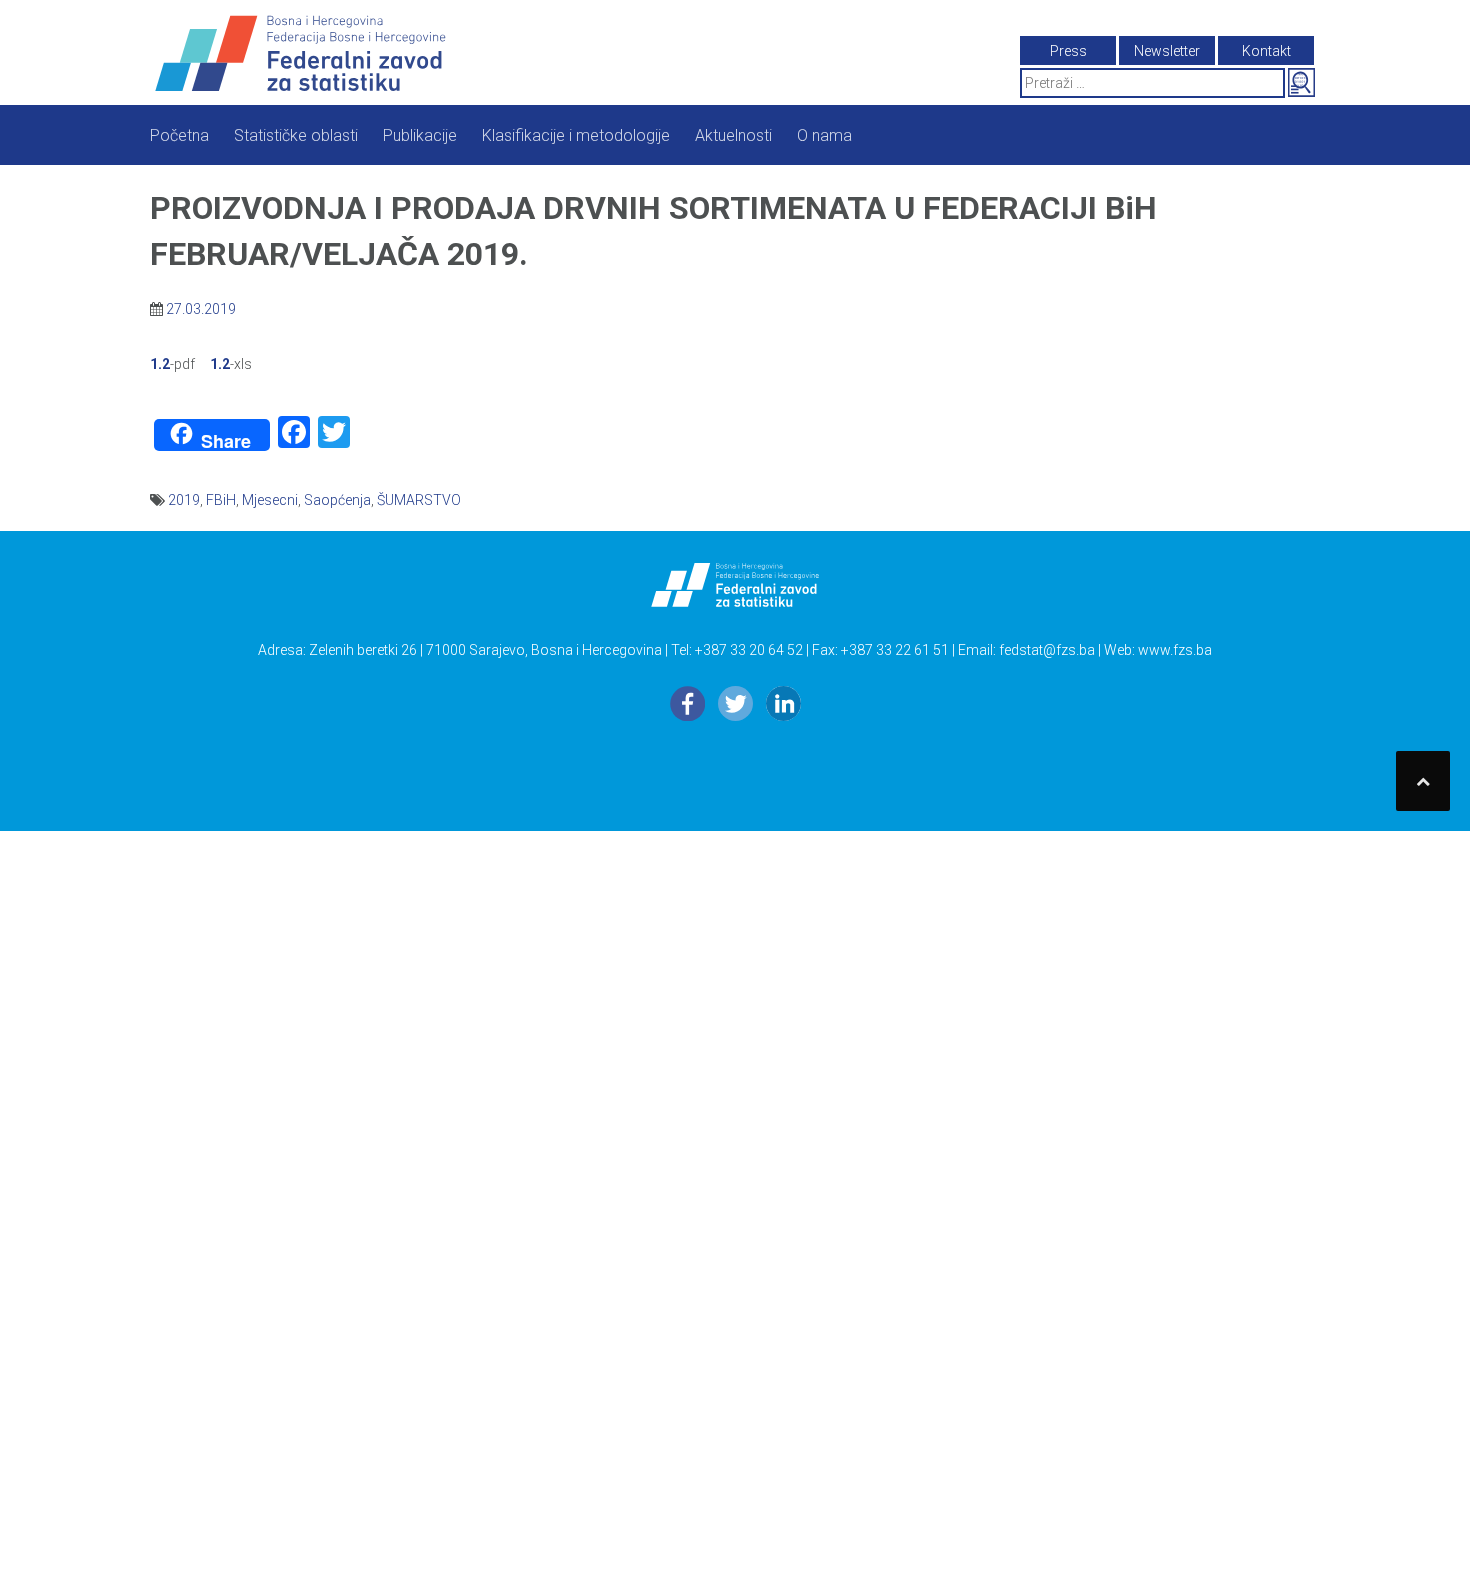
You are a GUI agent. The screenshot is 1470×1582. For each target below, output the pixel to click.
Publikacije (420, 135)
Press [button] (1068, 51)
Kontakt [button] (1266, 51)
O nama (824, 135)
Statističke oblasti (296, 135)
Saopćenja (337, 500)
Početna (179, 135)
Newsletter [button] (1167, 51)
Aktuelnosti (733, 135)
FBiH (221, 500)
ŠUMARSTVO (419, 500)
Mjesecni (270, 500)
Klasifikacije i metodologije (576, 135)
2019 (184, 500)
